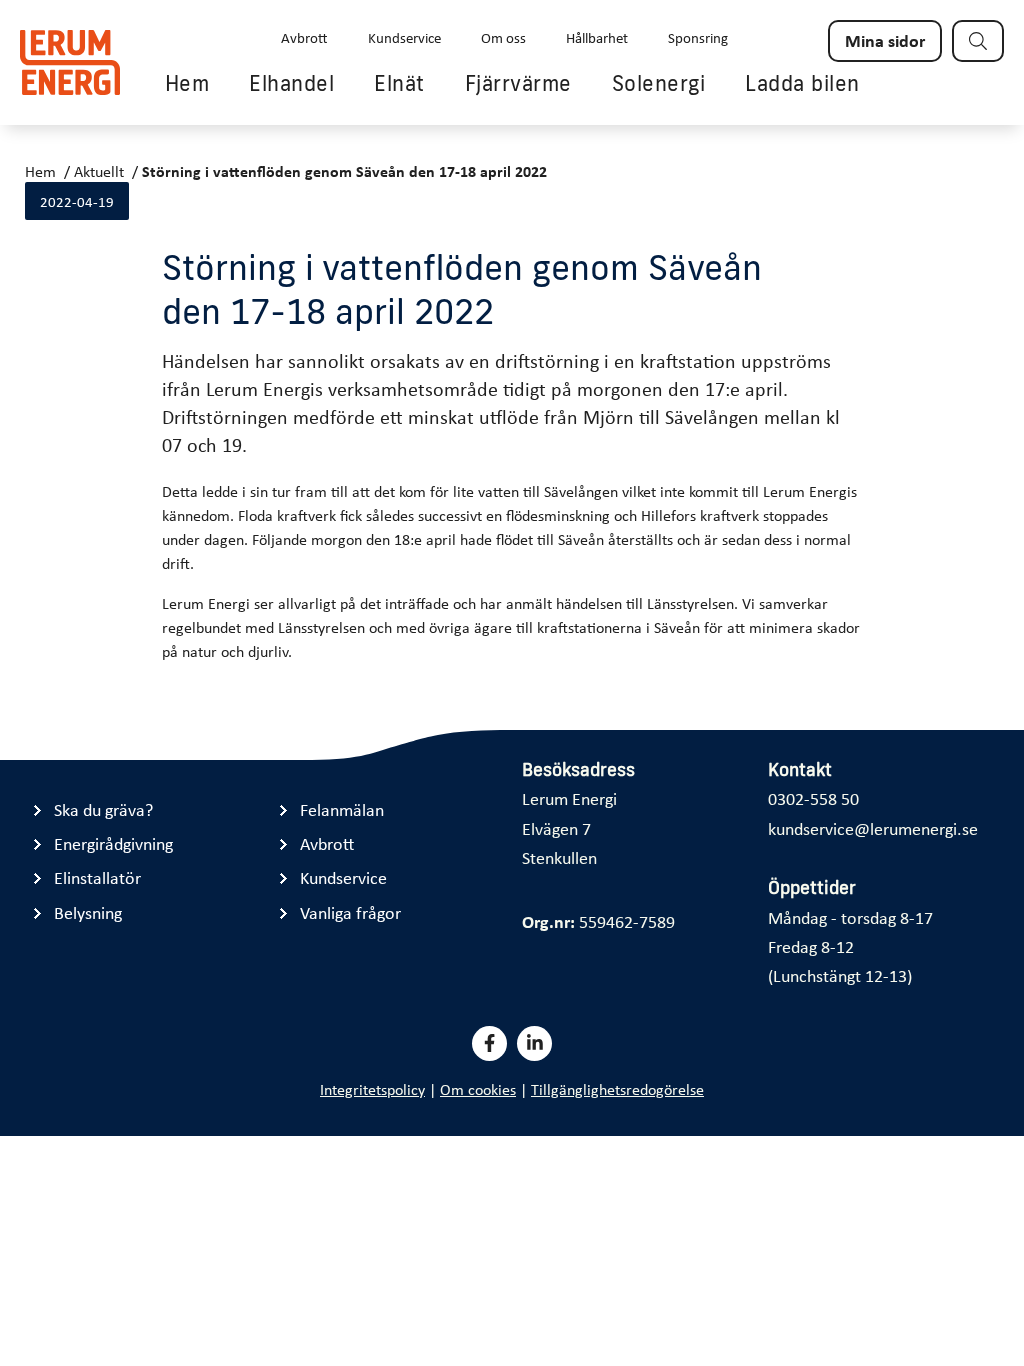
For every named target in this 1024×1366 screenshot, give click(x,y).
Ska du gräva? (103, 809)
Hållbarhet (597, 37)
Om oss (503, 37)
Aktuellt (99, 171)
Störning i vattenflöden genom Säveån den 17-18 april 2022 (344, 171)
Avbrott (304, 37)
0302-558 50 (813, 798)
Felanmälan (342, 809)
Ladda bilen (802, 83)
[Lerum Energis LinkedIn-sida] (534, 1043)
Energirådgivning (113, 843)
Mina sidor (885, 40)
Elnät (399, 83)
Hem (187, 83)
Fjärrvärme (518, 83)
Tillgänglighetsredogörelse (617, 1089)
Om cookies (478, 1089)
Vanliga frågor (350, 912)
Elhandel (291, 83)
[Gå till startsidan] (70, 62)
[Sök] (978, 41)
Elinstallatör (97, 877)
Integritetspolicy (372, 1089)
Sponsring (698, 37)
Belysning (88, 912)
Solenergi (659, 83)
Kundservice (404, 37)
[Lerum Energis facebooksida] (489, 1043)
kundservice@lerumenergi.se (873, 828)
